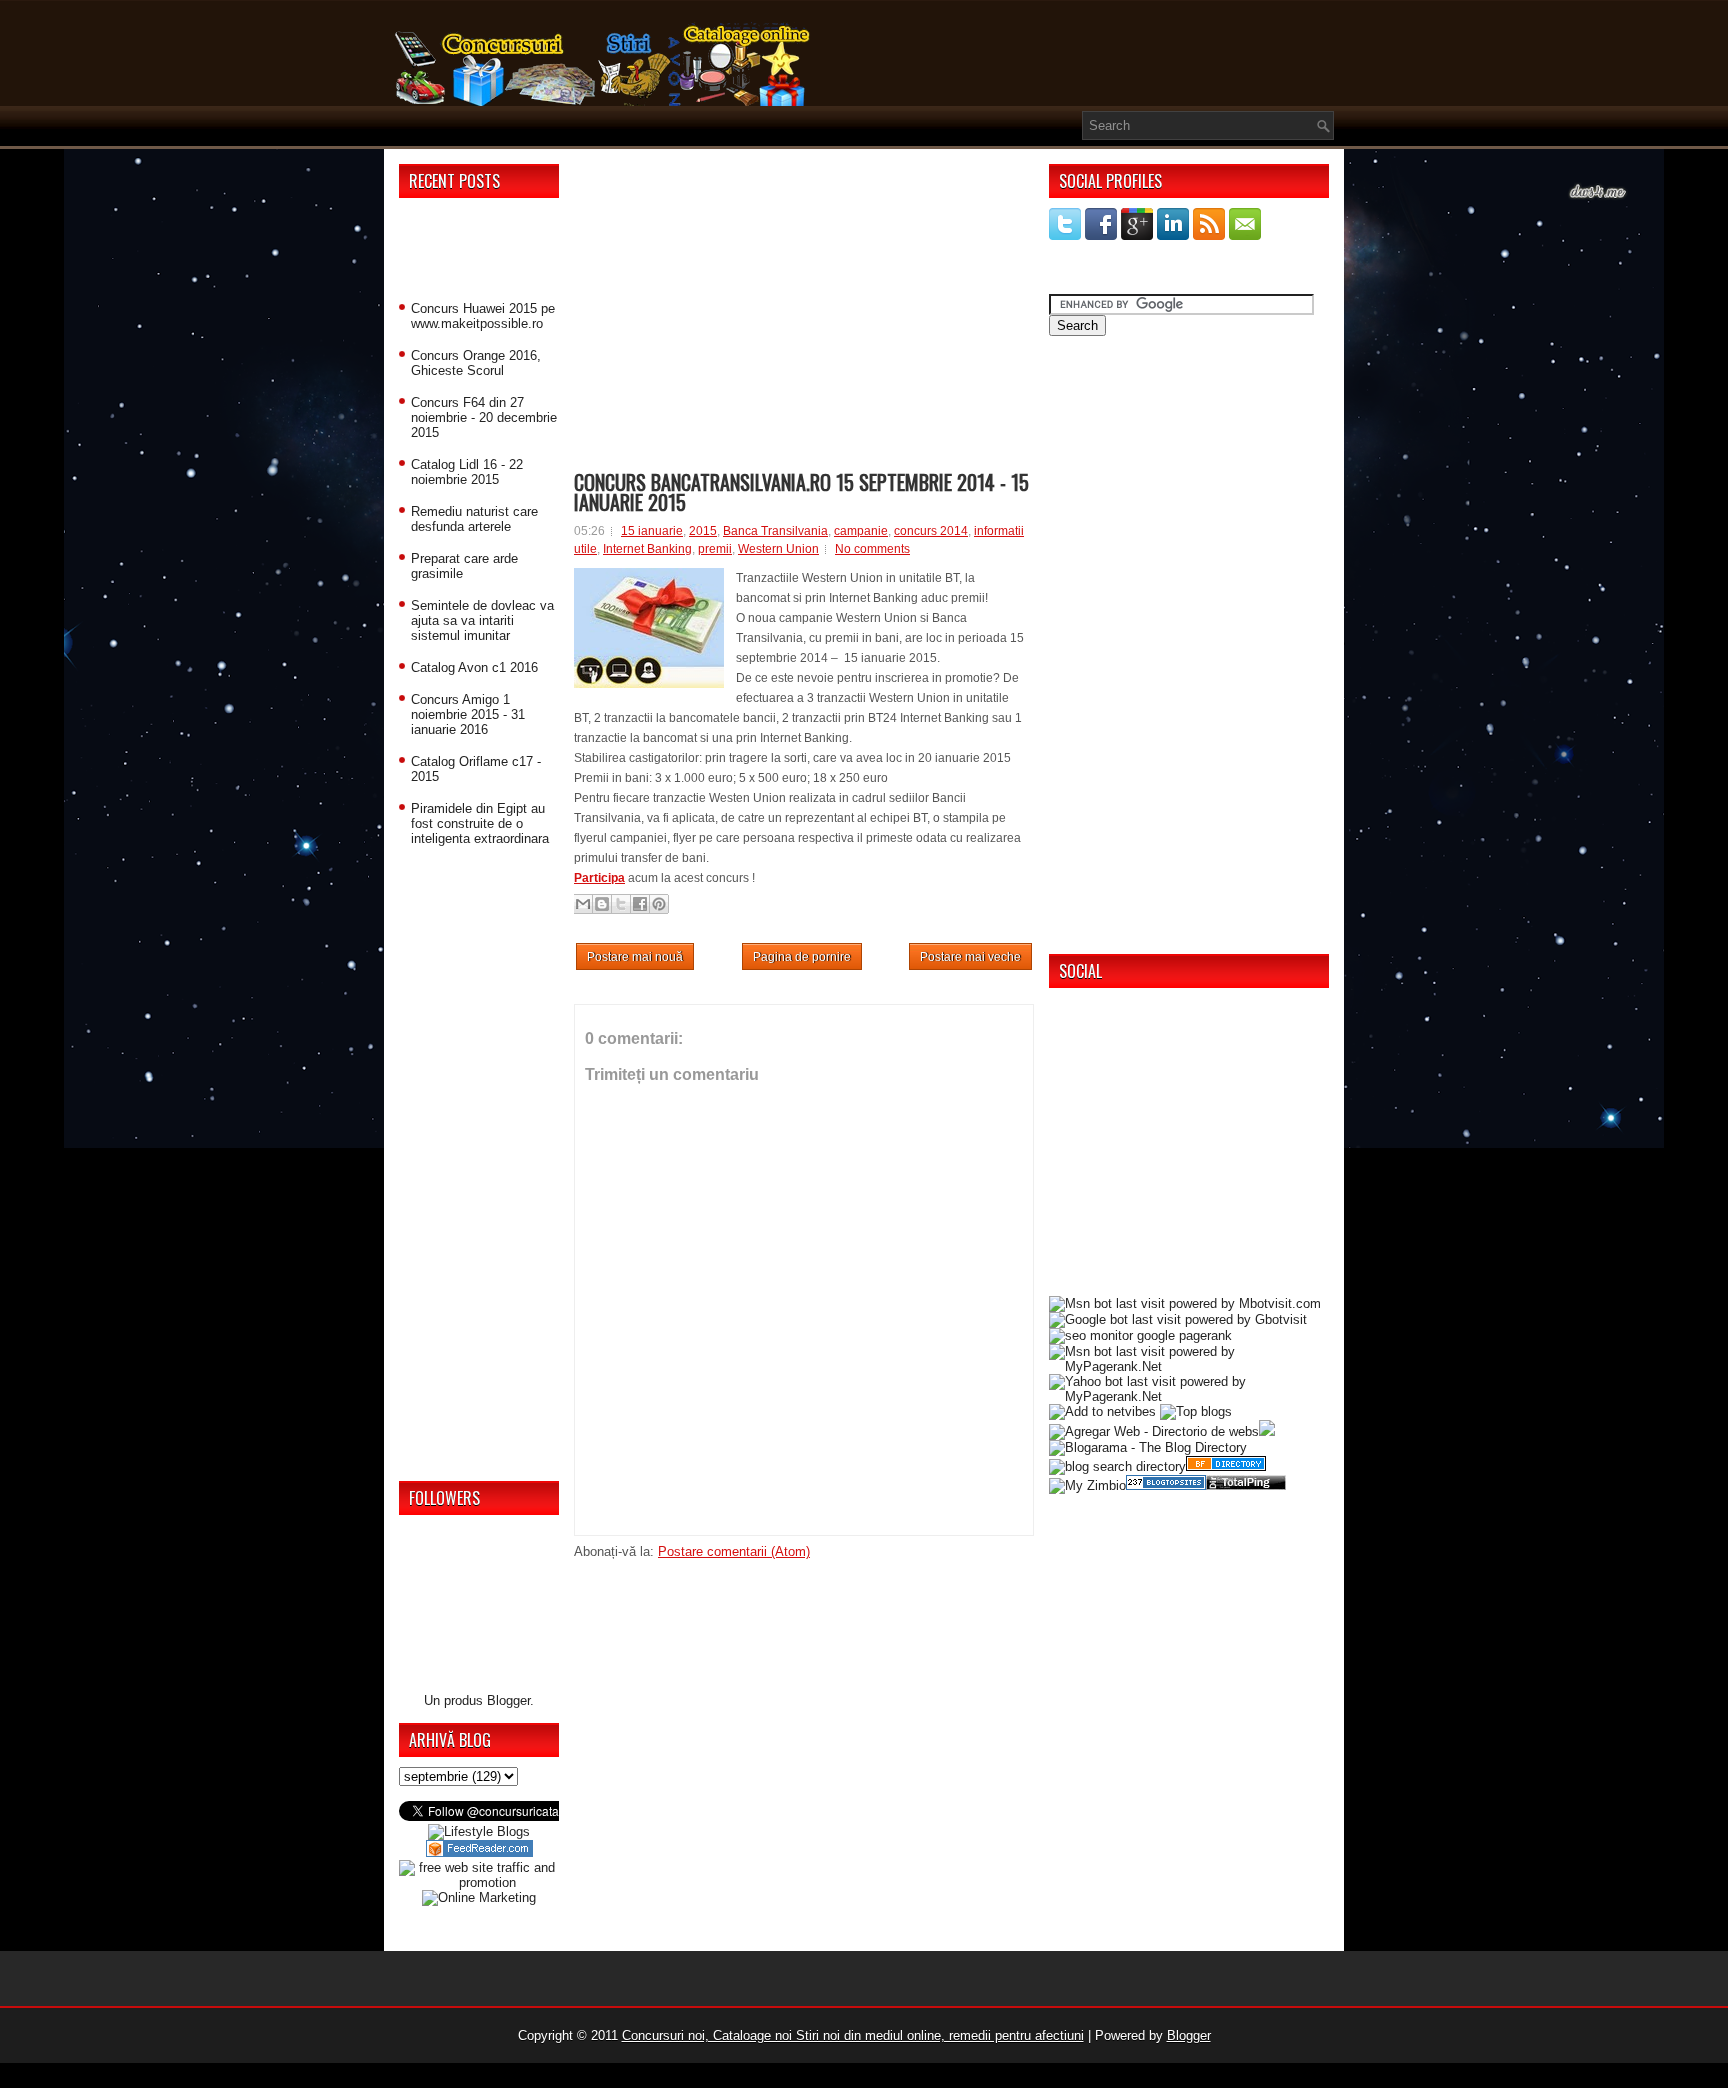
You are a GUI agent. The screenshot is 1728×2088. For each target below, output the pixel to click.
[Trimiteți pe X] (621, 904)
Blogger (508, 1700)
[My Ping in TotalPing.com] (1246, 1485)
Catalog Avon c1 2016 (474, 667)
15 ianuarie (652, 531)
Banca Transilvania (775, 531)
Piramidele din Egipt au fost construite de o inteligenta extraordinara (480, 823)
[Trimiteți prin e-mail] (583, 904)
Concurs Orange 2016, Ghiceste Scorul (476, 363)
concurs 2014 (931, 531)
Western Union (778, 549)
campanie (861, 531)
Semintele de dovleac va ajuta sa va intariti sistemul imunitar (482, 620)
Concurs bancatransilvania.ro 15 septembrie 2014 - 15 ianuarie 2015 (801, 492)
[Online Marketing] (479, 1897)
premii (715, 549)
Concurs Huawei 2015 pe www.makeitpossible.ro (483, 316)
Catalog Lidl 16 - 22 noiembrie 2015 (467, 472)
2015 (703, 531)
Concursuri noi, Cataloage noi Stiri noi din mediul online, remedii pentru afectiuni (853, 2035)
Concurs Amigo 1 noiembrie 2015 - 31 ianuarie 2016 (468, 714)
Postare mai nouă (635, 957)
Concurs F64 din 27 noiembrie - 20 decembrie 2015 (484, 417)
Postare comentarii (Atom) (734, 1551)
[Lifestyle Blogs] (479, 1831)
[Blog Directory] (1226, 1466)
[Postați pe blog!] (602, 904)
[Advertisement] (479, 253)
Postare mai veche (970, 957)
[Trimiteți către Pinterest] (659, 904)
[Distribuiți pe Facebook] (640, 904)
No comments (872, 549)
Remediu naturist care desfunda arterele (474, 519)
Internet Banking (647, 549)
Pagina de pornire (802, 957)
